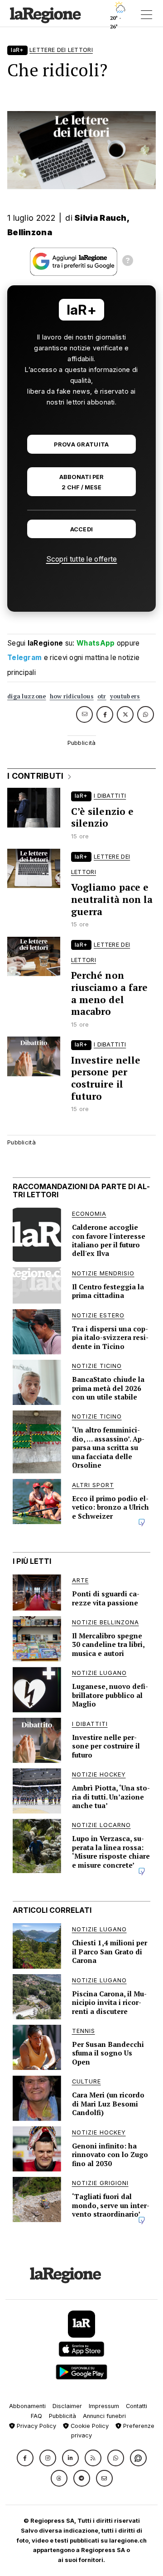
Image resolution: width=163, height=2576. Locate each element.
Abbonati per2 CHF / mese (81, 482)
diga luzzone (27, 696)
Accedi (82, 529)
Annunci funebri (104, 2416)
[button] (25, 2458)
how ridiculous (72, 696)
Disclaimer (67, 2406)
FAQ (36, 2416)
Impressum (104, 2406)
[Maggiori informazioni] (128, 262)
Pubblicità (62, 2416)
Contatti (137, 2406)
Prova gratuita (81, 444)
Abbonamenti (27, 2406)
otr (102, 696)
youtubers (125, 696)
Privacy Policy (36, 2426)
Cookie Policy (89, 2426)
